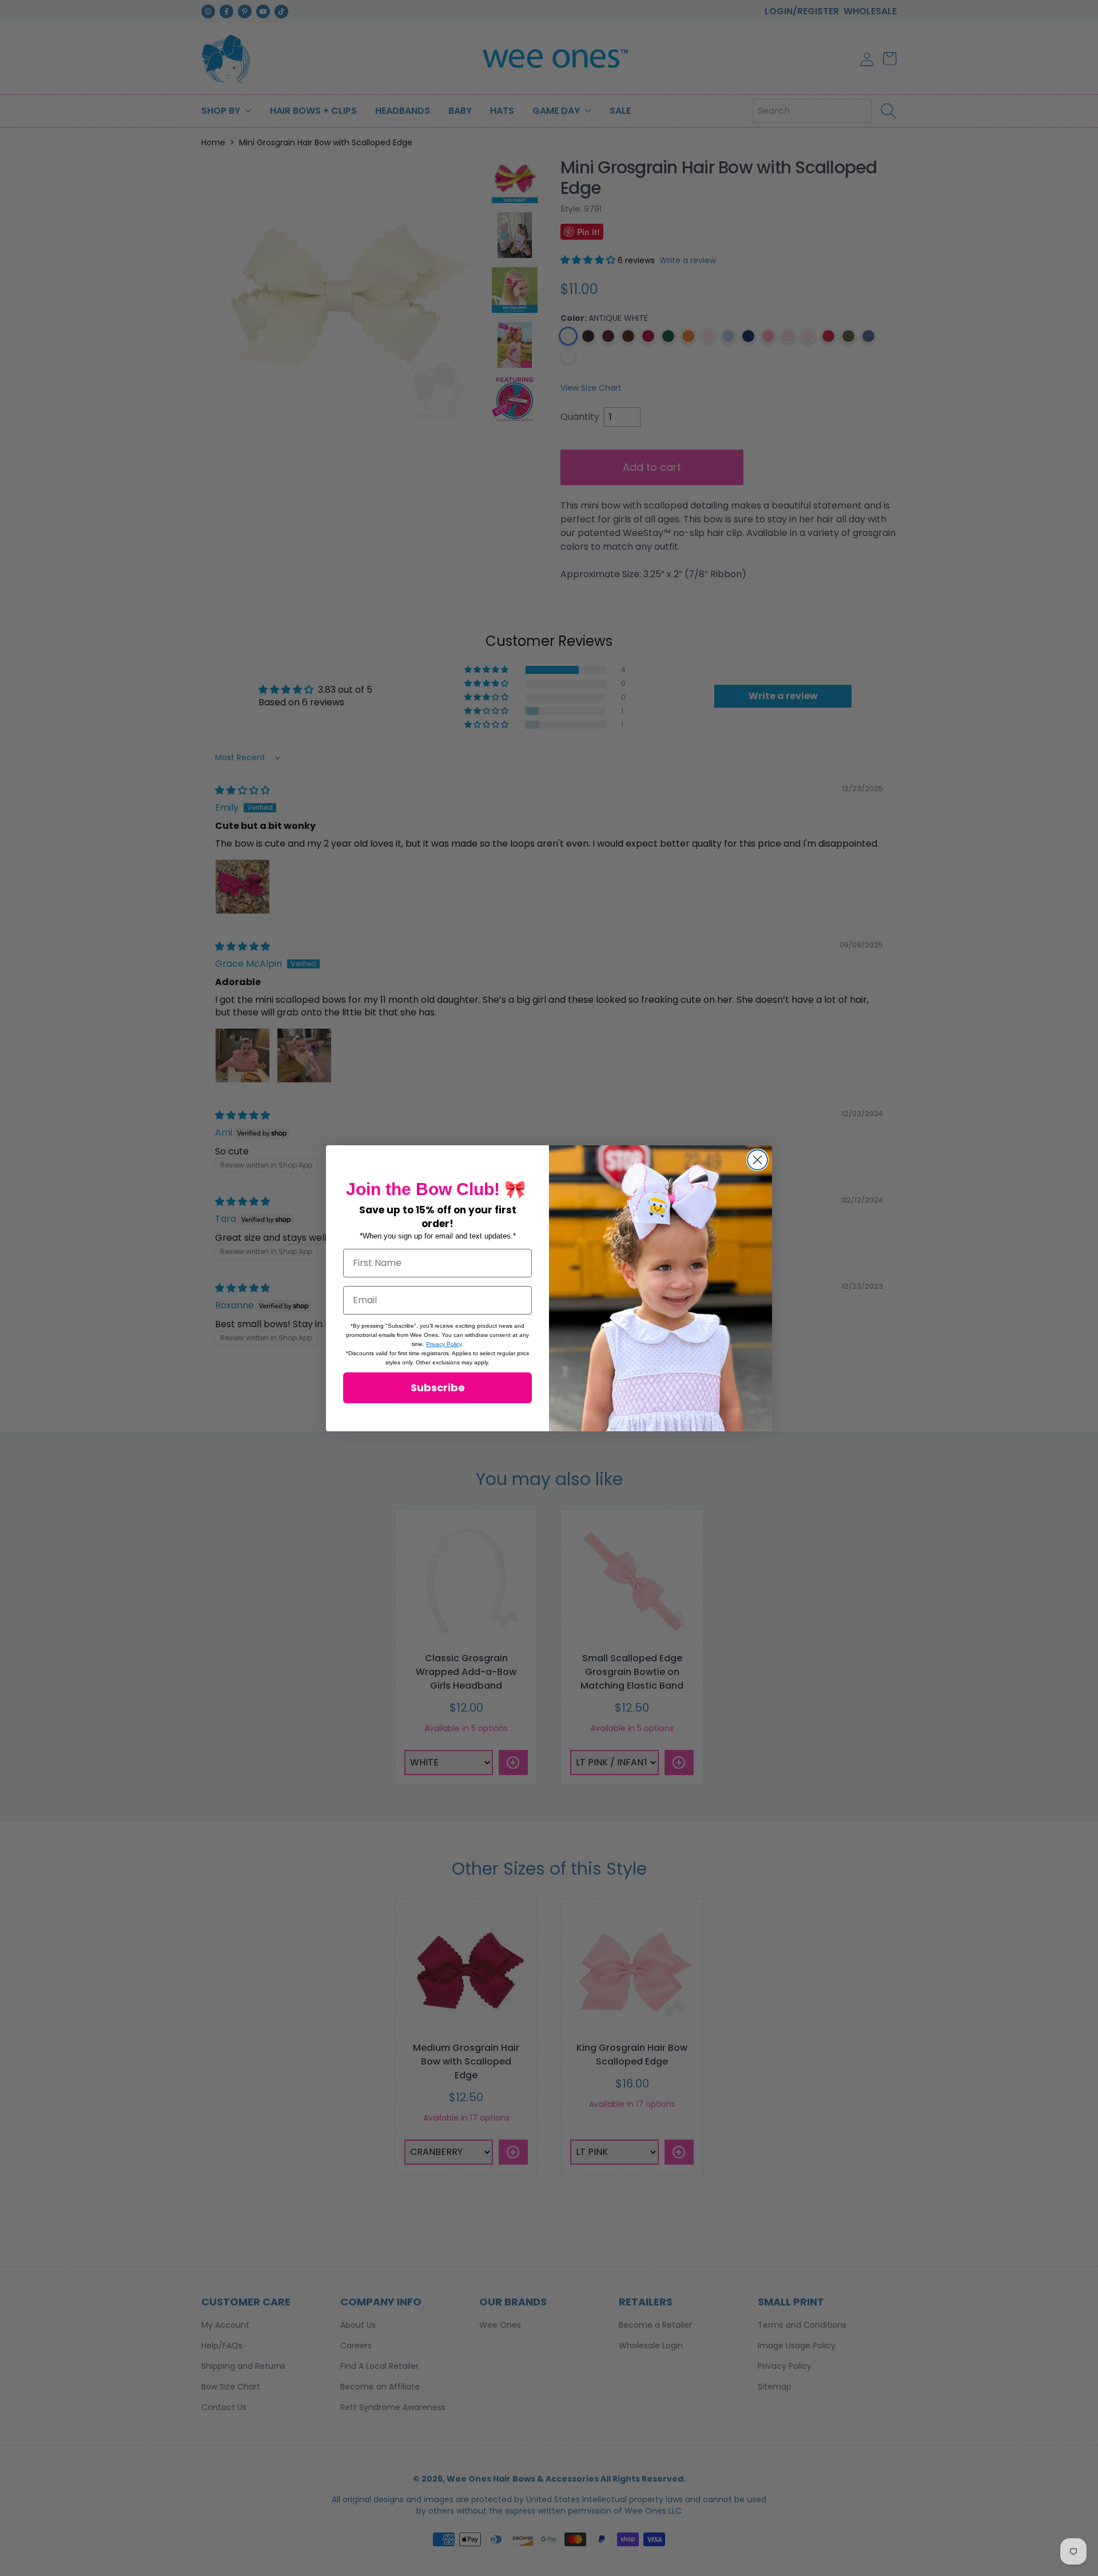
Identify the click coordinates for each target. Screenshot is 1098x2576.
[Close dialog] (757, 1160)
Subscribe (438, 1388)
